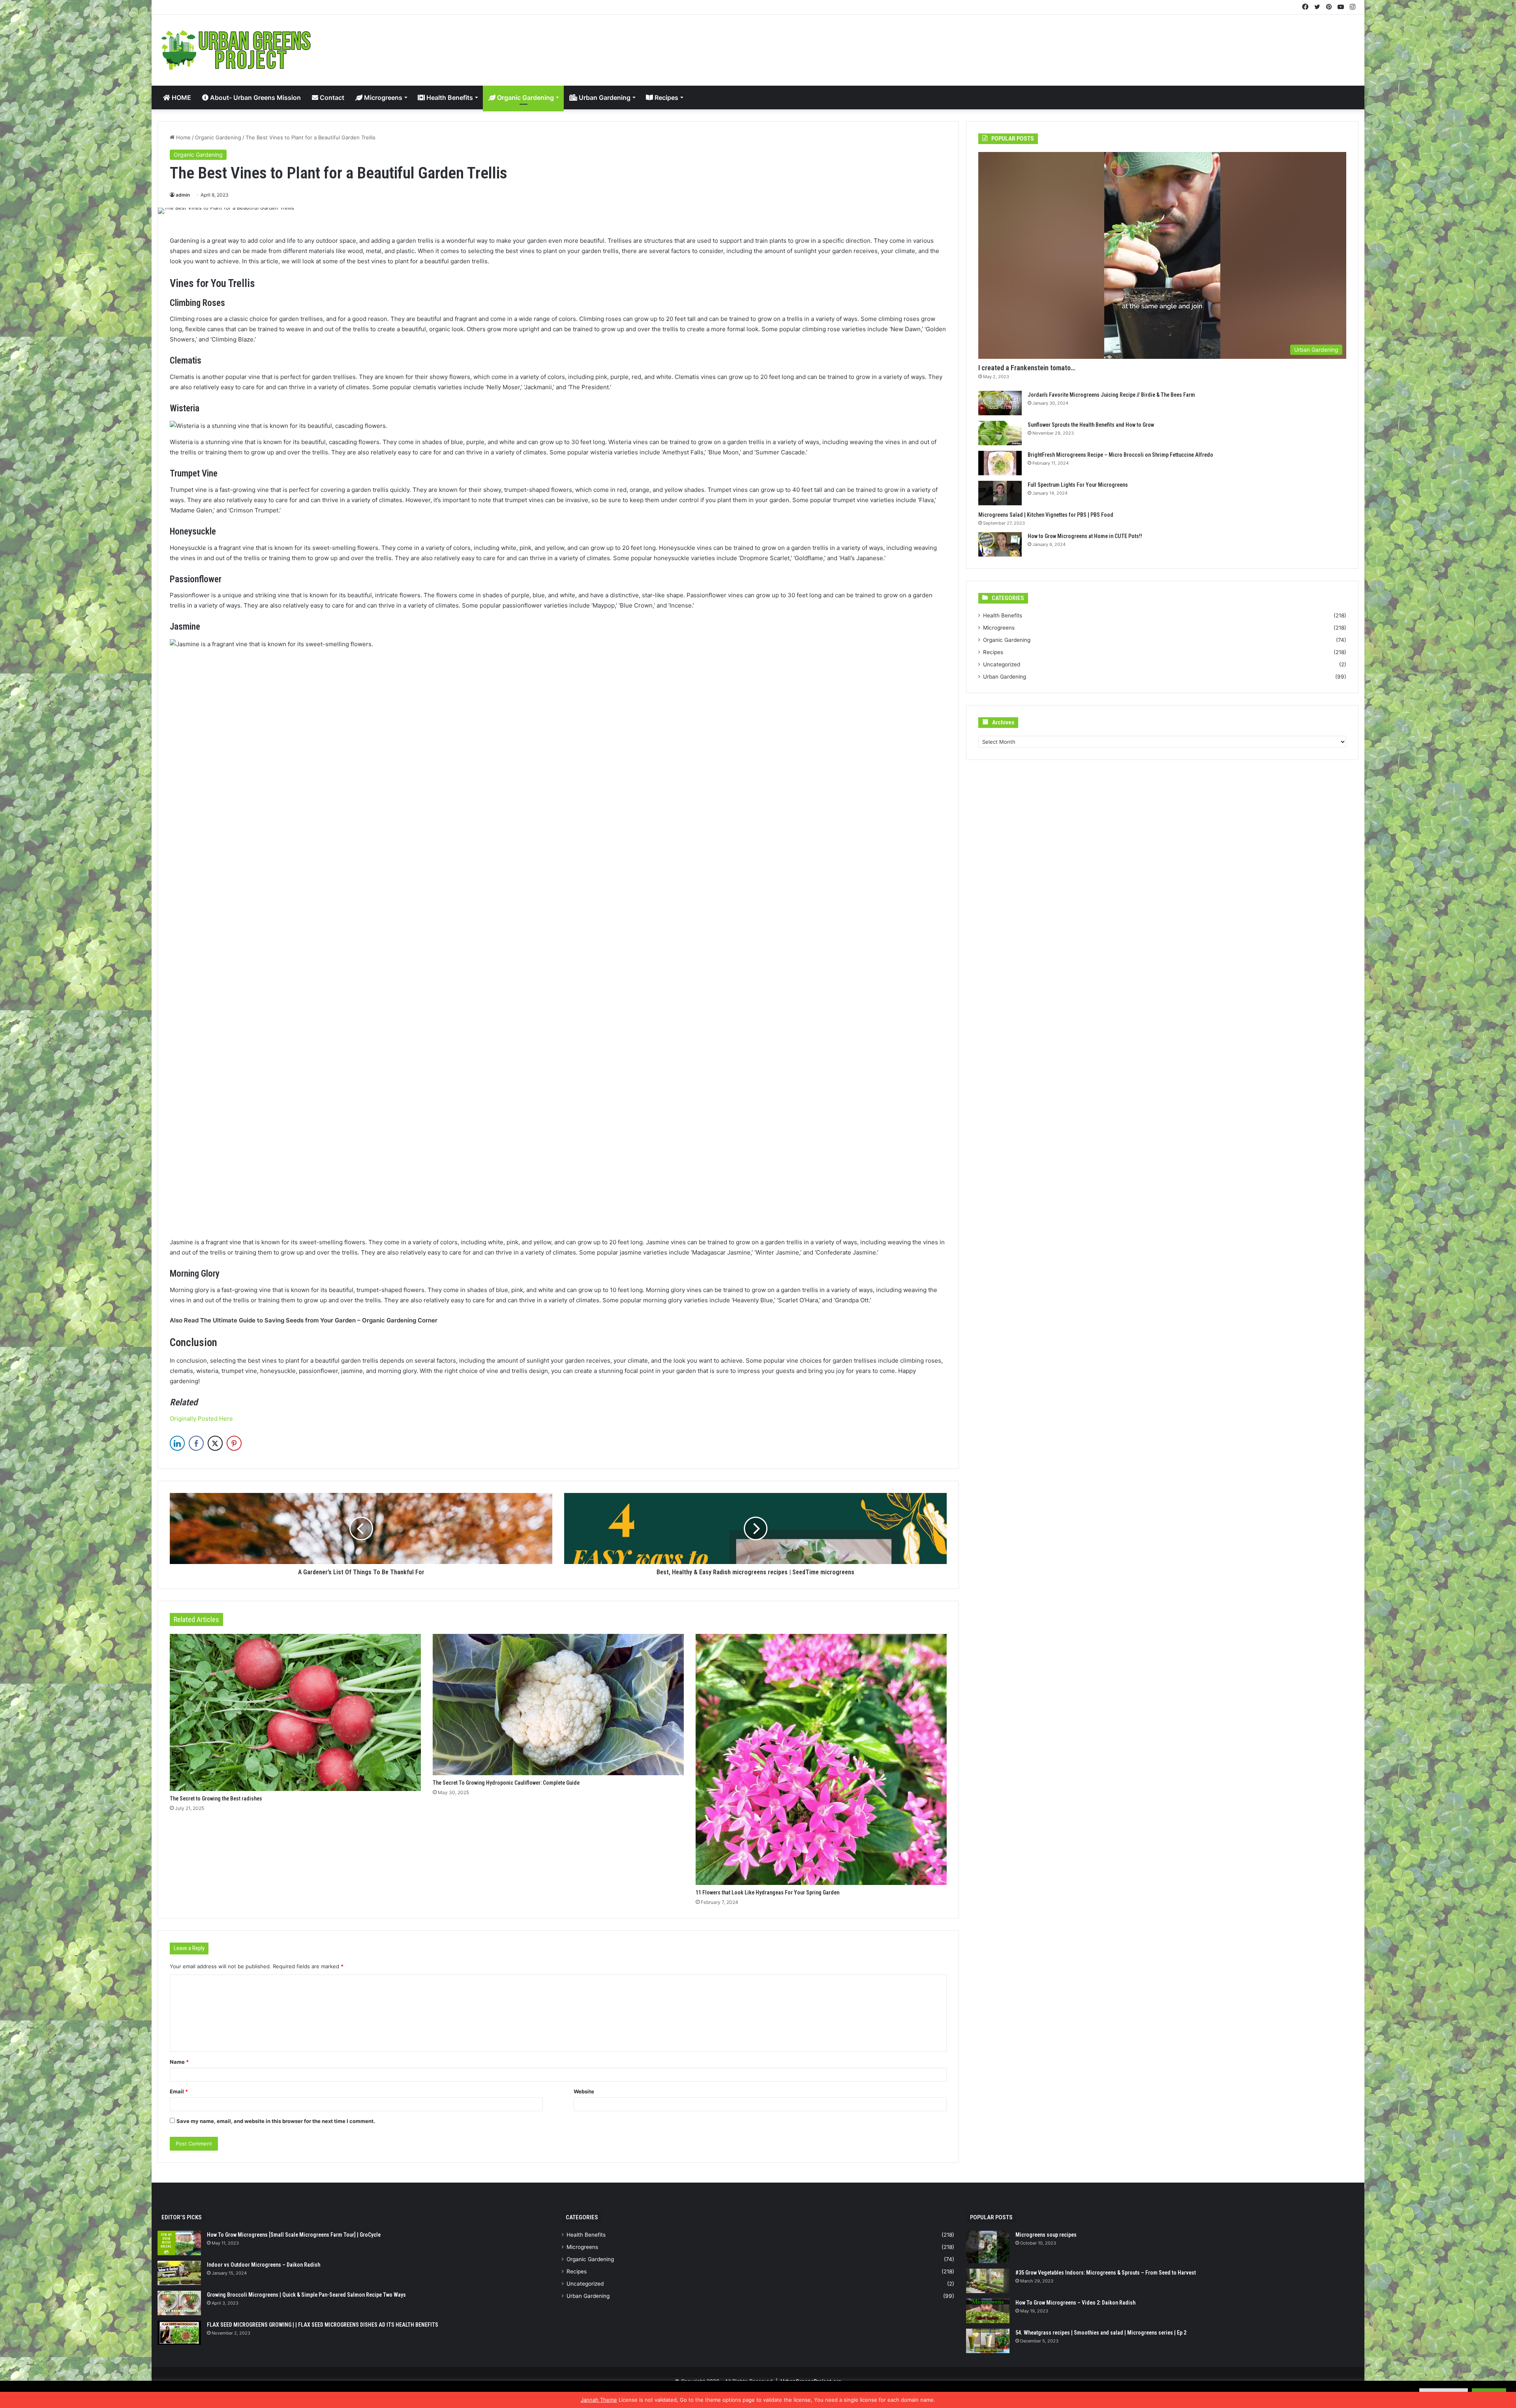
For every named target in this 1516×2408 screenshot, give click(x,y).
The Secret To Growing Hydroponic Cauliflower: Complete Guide (506, 1783)
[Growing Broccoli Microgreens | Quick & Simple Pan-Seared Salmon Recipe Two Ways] (179, 2303)
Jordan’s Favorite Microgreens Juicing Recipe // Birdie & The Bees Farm (1111, 395)
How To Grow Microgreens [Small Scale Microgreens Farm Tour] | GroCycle (294, 2235)
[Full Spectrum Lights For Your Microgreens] (1000, 493)
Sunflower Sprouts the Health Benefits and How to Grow (1091, 425)
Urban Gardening (604, 98)
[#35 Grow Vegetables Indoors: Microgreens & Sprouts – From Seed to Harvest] (988, 2281)
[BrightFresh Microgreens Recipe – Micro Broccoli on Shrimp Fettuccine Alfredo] (1000, 463)
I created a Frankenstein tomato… (1027, 368)
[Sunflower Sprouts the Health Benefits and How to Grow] (1000, 433)
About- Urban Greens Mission (255, 98)
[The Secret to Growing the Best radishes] (295, 1712)
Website (584, 2091)
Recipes (666, 98)
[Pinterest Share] (234, 1443)
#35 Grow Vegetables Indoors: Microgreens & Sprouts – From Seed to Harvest (1106, 2273)
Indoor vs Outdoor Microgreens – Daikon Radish (264, 2265)
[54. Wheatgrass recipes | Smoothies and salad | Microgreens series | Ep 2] (988, 2341)
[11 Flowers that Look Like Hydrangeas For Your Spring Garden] (821, 1759)
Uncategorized (1002, 664)
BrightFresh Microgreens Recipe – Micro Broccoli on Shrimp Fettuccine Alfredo (1120, 455)
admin (183, 195)
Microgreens (382, 98)
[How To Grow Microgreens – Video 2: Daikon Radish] (988, 2311)
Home (183, 137)
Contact (331, 98)
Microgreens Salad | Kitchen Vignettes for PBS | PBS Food (1046, 515)
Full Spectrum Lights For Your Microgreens (1078, 485)
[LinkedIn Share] (177, 1443)
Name (179, 2062)
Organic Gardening (525, 98)
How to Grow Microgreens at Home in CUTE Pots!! (1085, 536)
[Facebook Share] (196, 1443)
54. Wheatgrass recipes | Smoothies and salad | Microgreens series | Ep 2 (1101, 2333)
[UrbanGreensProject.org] (236, 50)
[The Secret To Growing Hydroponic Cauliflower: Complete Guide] (558, 1705)
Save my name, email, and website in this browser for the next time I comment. (276, 2121)
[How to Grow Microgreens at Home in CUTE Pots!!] (1000, 544)
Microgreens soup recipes (1046, 2235)
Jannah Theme (599, 2400)
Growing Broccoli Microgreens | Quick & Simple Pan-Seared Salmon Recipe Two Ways (306, 2295)
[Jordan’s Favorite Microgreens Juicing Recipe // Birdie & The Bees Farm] (1000, 403)
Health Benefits (449, 98)
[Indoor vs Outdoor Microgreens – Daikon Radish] (179, 2273)
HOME (181, 98)
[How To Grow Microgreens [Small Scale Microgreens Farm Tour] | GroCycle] (179, 2243)
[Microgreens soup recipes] (988, 2247)
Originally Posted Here (201, 1419)
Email (179, 2091)
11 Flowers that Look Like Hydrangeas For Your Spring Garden (767, 1892)
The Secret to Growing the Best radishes (216, 1798)
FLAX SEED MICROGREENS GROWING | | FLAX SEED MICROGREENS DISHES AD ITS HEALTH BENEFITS (323, 2325)
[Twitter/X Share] (215, 1443)
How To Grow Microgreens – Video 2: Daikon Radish (1075, 2303)
